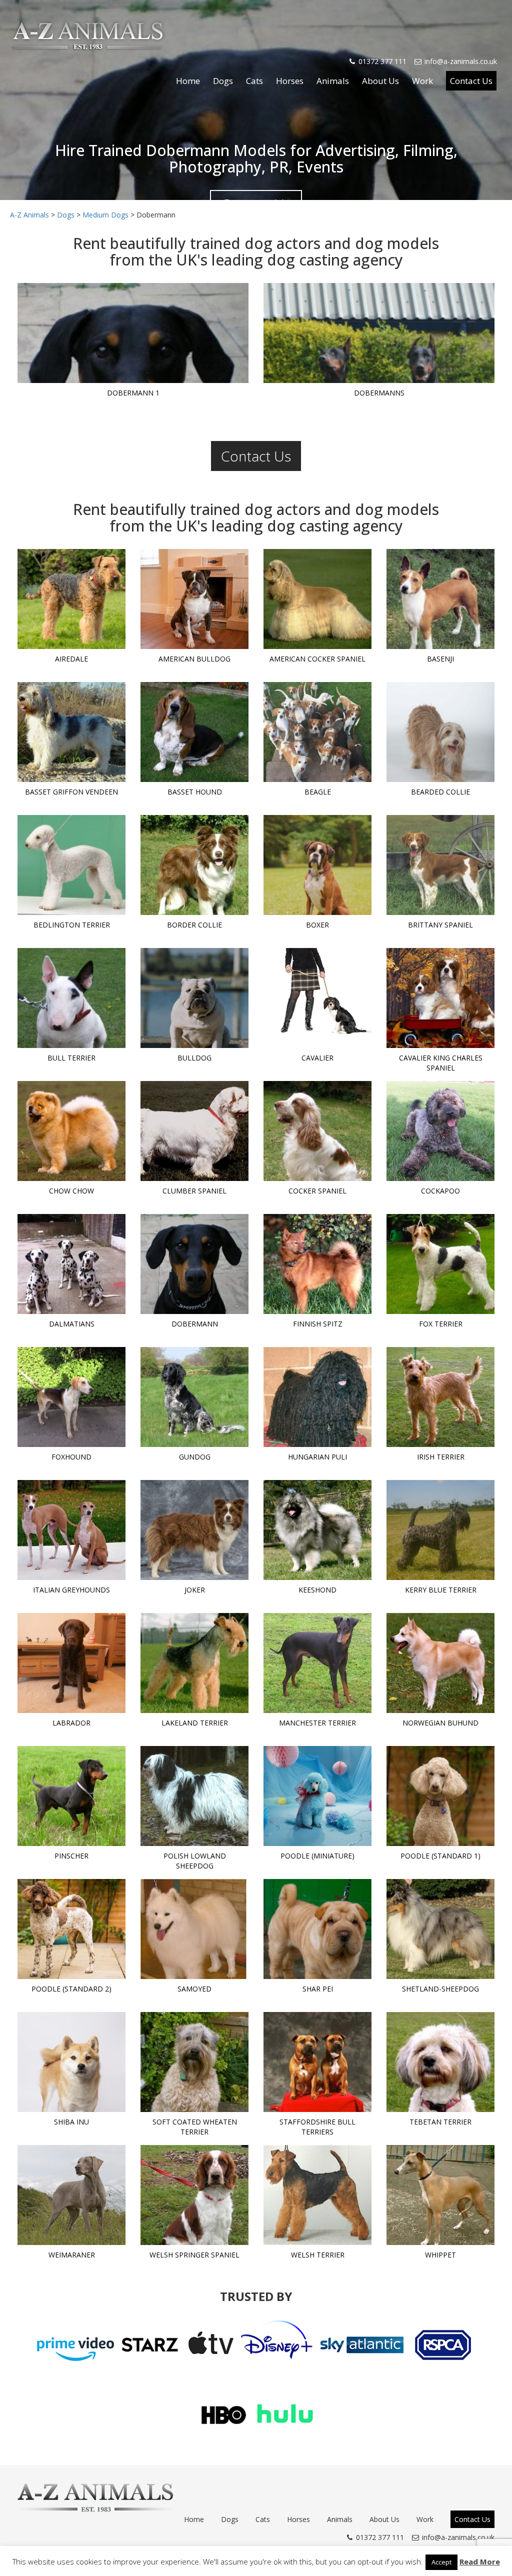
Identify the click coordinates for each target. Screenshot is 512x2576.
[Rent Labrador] (71, 1663)
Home (188, 81)
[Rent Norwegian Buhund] (440, 1663)
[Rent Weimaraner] (71, 2195)
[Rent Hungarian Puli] (317, 1397)
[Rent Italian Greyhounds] (71, 1530)
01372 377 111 (382, 61)
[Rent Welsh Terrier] (317, 2195)
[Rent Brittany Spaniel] (440, 865)
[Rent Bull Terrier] (71, 998)
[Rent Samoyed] (194, 1929)
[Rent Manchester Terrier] (317, 1663)
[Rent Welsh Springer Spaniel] (194, 2195)
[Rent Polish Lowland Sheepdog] (194, 1796)
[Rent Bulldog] (194, 998)
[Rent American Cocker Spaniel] (317, 599)
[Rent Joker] (194, 1530)
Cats (254, 81)
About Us (380, 81)
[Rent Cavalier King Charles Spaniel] (440, 998)
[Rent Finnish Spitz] (317, 1264)
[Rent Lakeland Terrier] (194, 1663)
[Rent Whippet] (440, 2195)
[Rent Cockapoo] (440, 1131)
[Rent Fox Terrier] (440, 1264)
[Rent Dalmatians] (71, 1264)
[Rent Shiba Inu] (71, 2062)
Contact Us (471, 81)
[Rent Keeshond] (317, 1530)
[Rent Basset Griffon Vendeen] (71, 732)
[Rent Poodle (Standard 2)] (71, 1929)
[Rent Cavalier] (317, 998)
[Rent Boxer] (317, 865)
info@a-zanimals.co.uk (461, 61)
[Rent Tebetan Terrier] (440, 2062)
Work (422, 81)
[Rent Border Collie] (194, 865)
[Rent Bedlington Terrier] (71, 865)
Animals (333, 81)
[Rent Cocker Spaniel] (317, 1131)
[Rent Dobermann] (194, 1264)
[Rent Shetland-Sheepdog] (440, 1929)
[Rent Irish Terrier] (440, 1397)
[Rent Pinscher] (71, 1796)
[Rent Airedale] (71, 599)
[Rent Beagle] (317, 732)
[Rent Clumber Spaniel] (194, 1131)
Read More (480, 2561)
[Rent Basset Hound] (194, 732)
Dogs (223, 81)
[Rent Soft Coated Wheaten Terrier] (194, 2062)
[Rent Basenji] (440, 599)
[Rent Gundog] (194, 1397)
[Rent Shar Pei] (317, 1929)
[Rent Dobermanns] (379, 333)
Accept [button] (441, 2562)
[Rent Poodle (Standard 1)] (440, 1796)
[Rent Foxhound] (71, 1397)
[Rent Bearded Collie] (440, 732)
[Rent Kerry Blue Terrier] (440, 1530)
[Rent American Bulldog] (194, 599)
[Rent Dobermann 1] (133, 333)
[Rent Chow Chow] (71, 1131)
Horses (290, 81)
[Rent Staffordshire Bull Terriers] (317, 2062)
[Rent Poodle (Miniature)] (317, 1796)
